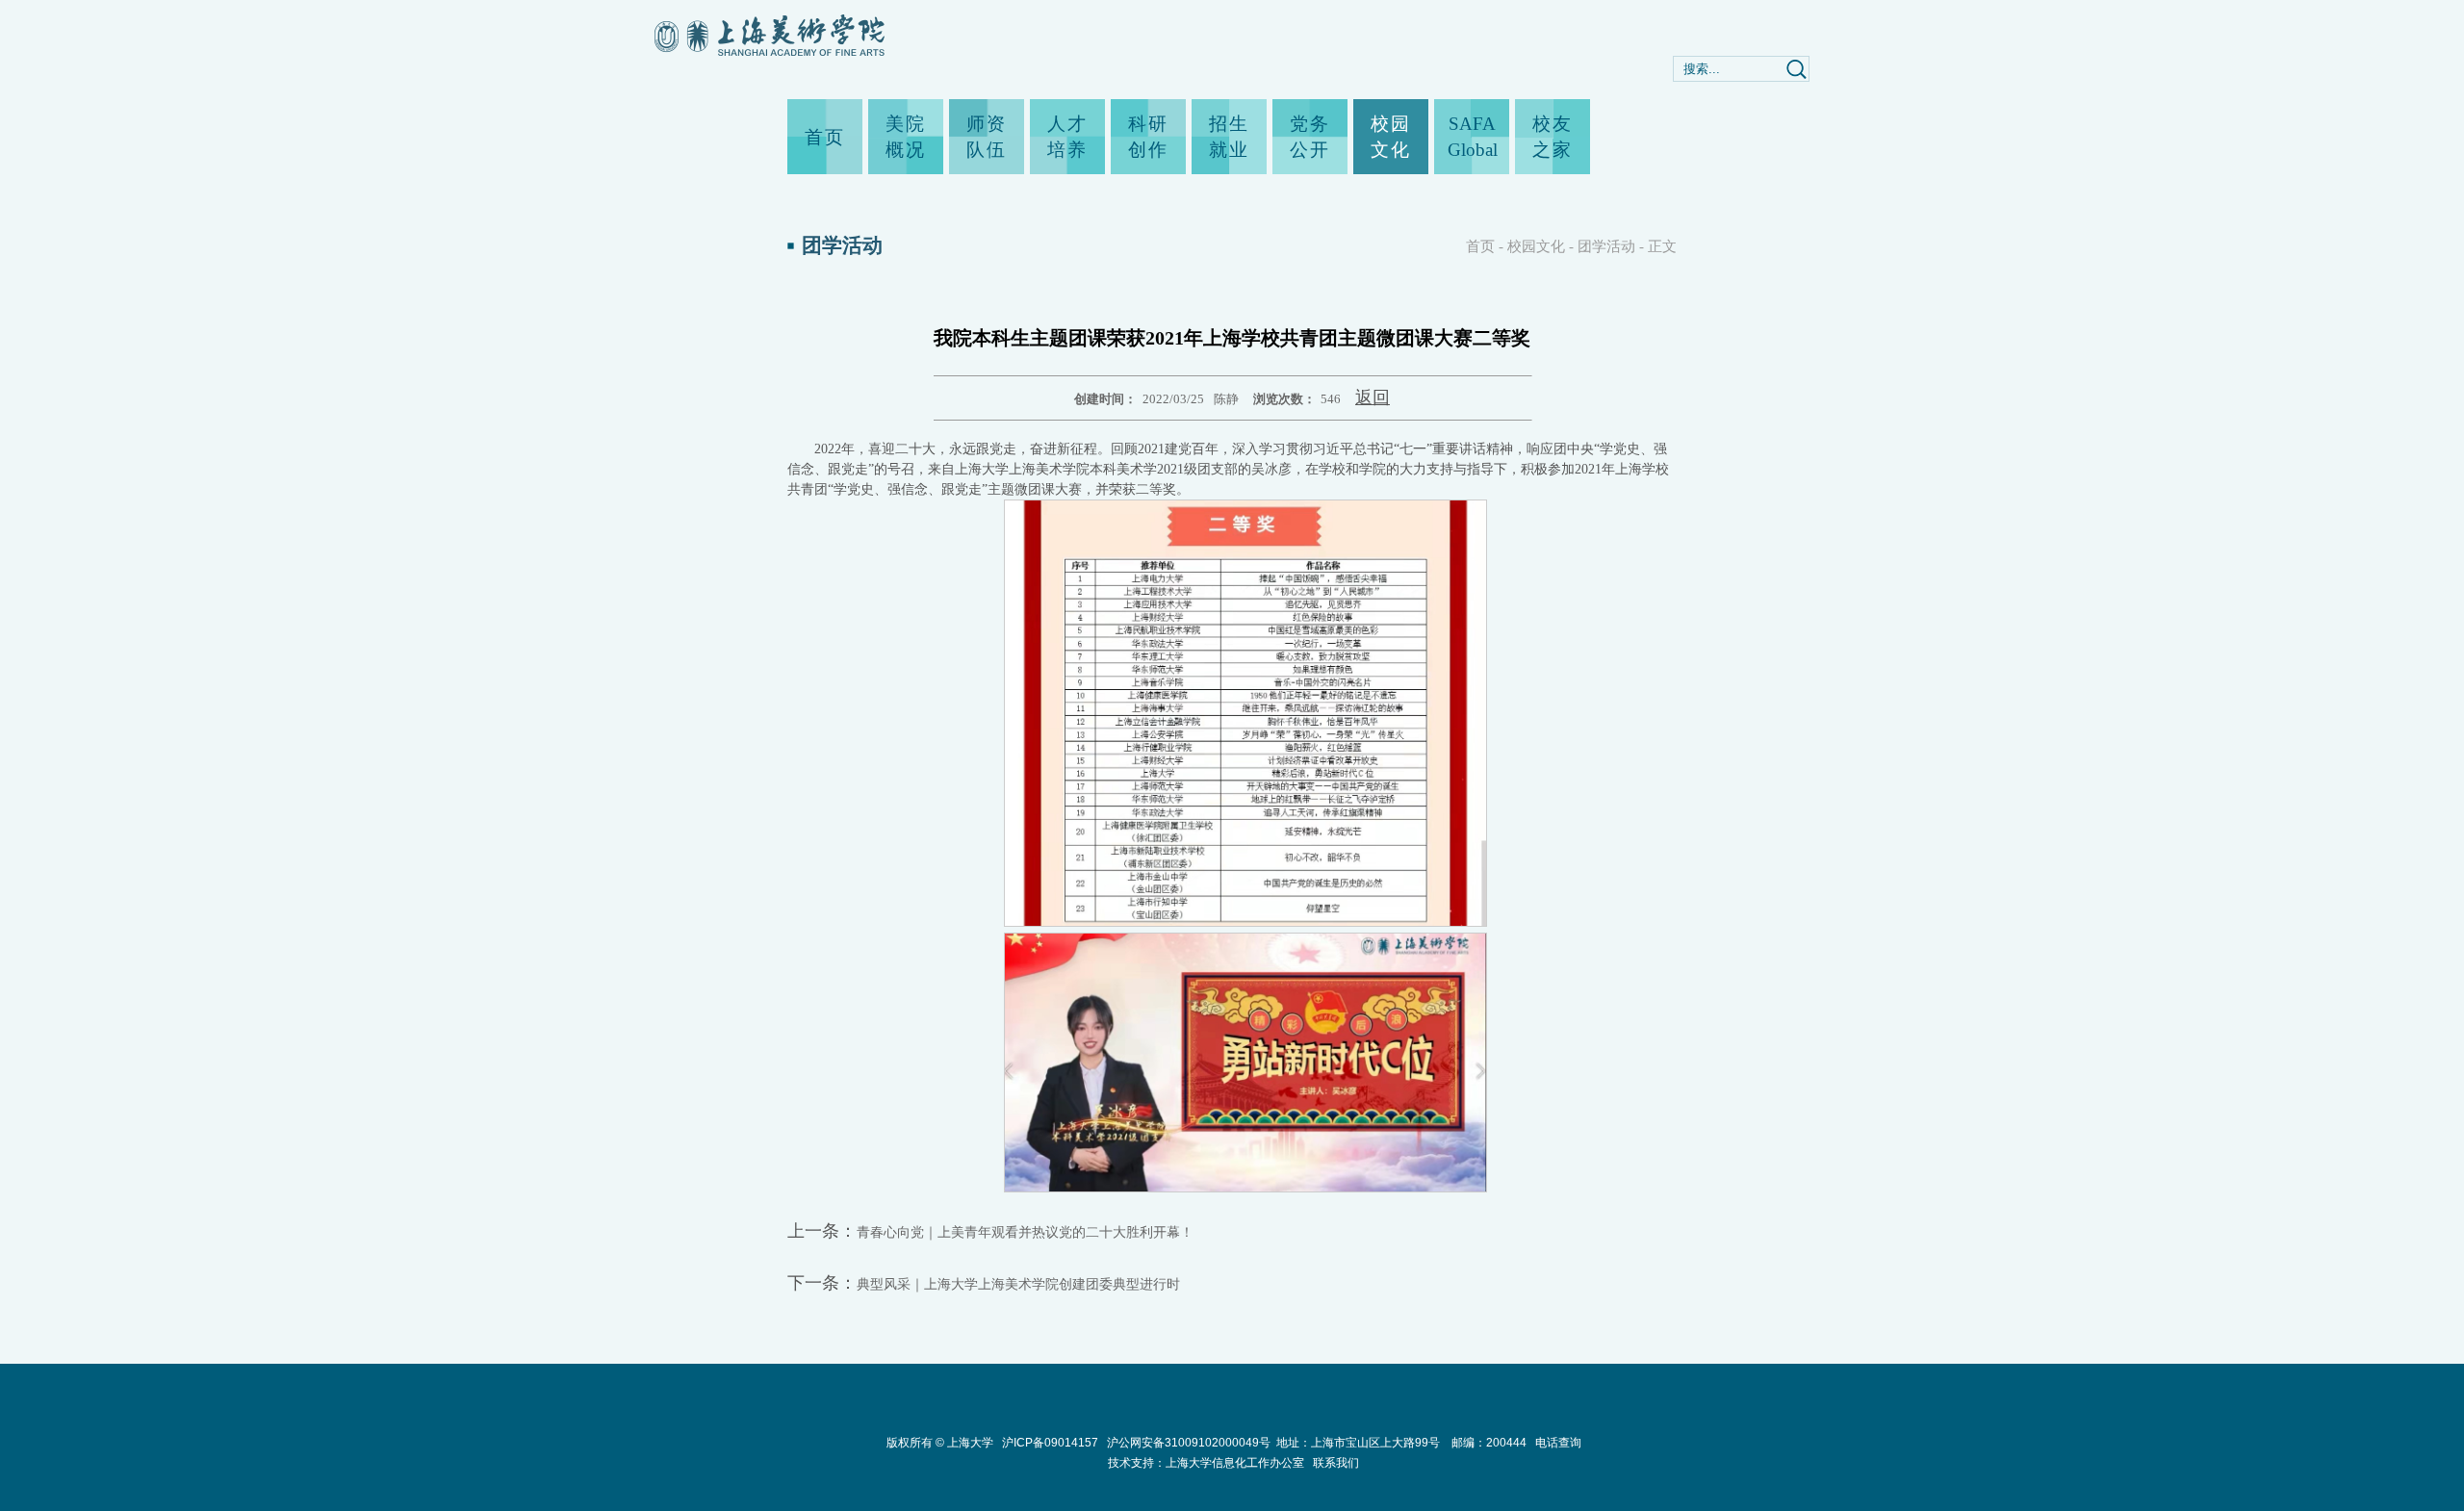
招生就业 (1229, 137)
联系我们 (1336, 1463)
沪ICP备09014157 (1052, 1443)
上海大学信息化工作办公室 (1239, 1463)
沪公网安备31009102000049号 (1189, 1443)
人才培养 (1067, 137)
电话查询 (1558, 1443)
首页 (825, 137)
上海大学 (969, 1443)
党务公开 (1310, 137)
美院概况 (906, 137)
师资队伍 (987, 137)
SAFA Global (1472, 137)
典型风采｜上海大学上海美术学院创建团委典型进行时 (1018, 1284)
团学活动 (1606, 246)
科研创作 (1148, 137)
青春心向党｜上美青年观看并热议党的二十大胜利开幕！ (1025, 1232)
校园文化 (1391, 137)
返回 (1373, 397)
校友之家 (1553, 137)
